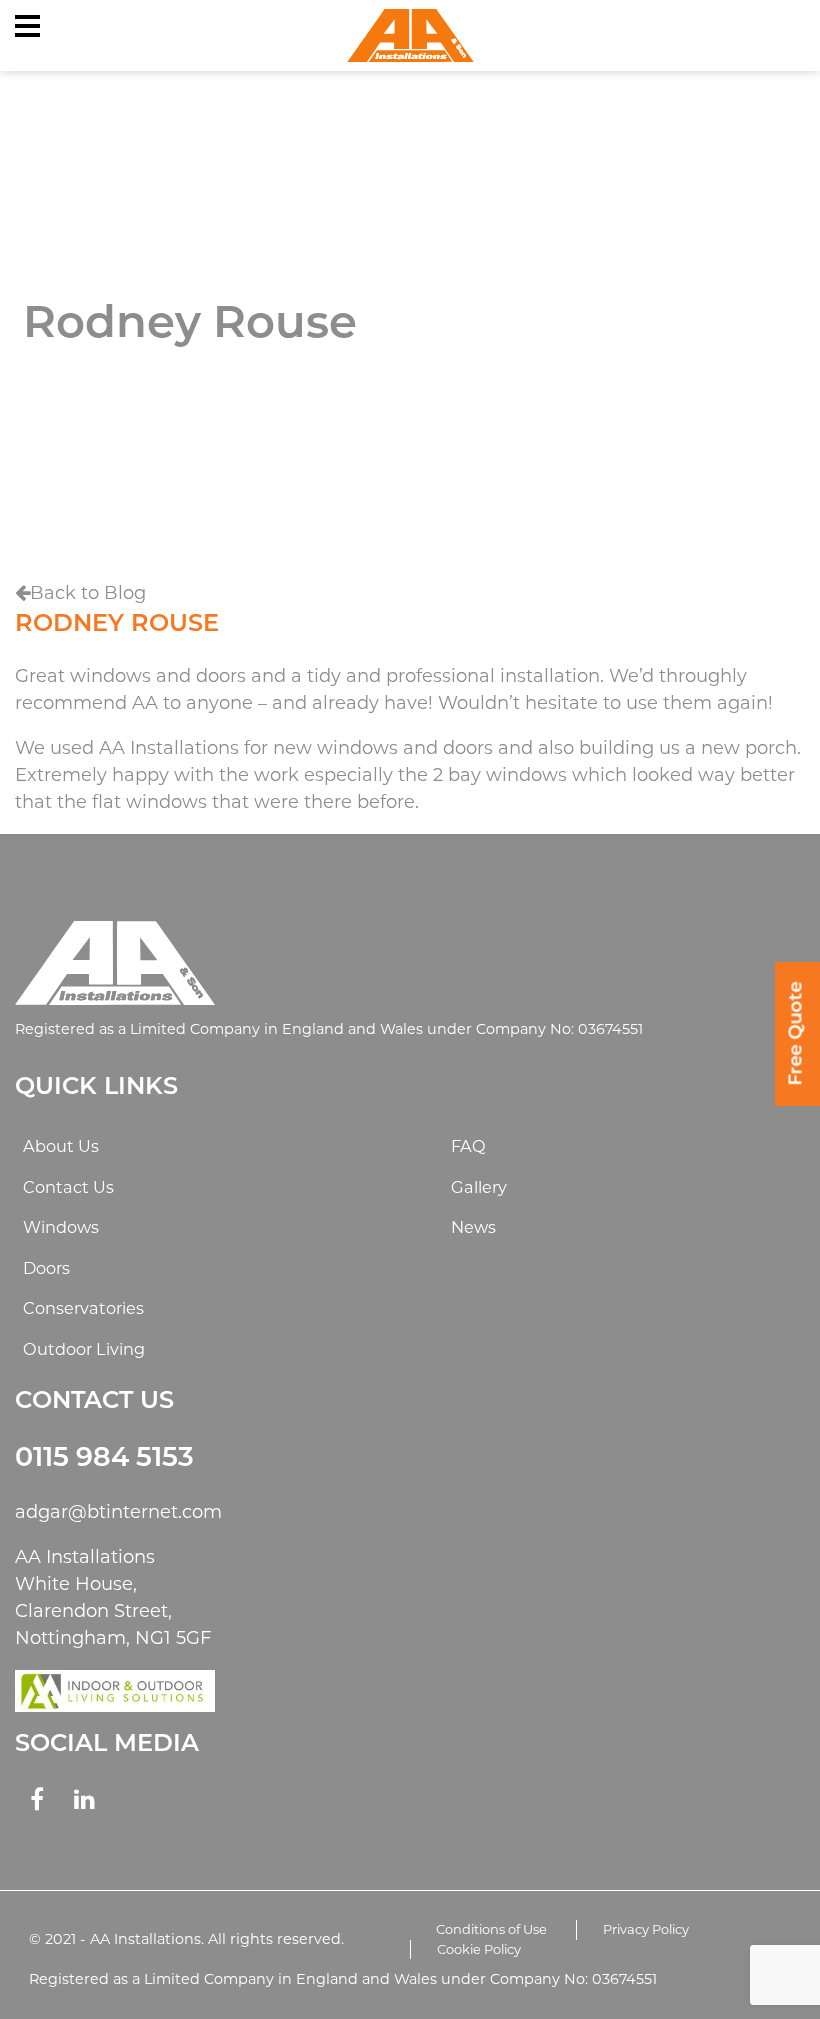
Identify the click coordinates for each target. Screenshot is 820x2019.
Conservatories (83, 1308)
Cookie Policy (479, 1949)
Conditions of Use (491, 1929)
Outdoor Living (84, 1349)
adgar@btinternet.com (118, 1512)
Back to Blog (88, 593)
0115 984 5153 (104, 1459)
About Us (61, 1146)
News (473, 1227)
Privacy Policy (646, 1929)
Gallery (479, 1187)
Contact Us (68, 1187)
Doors (46, 1268)
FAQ (468, 1146)
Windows (61, 1227)
